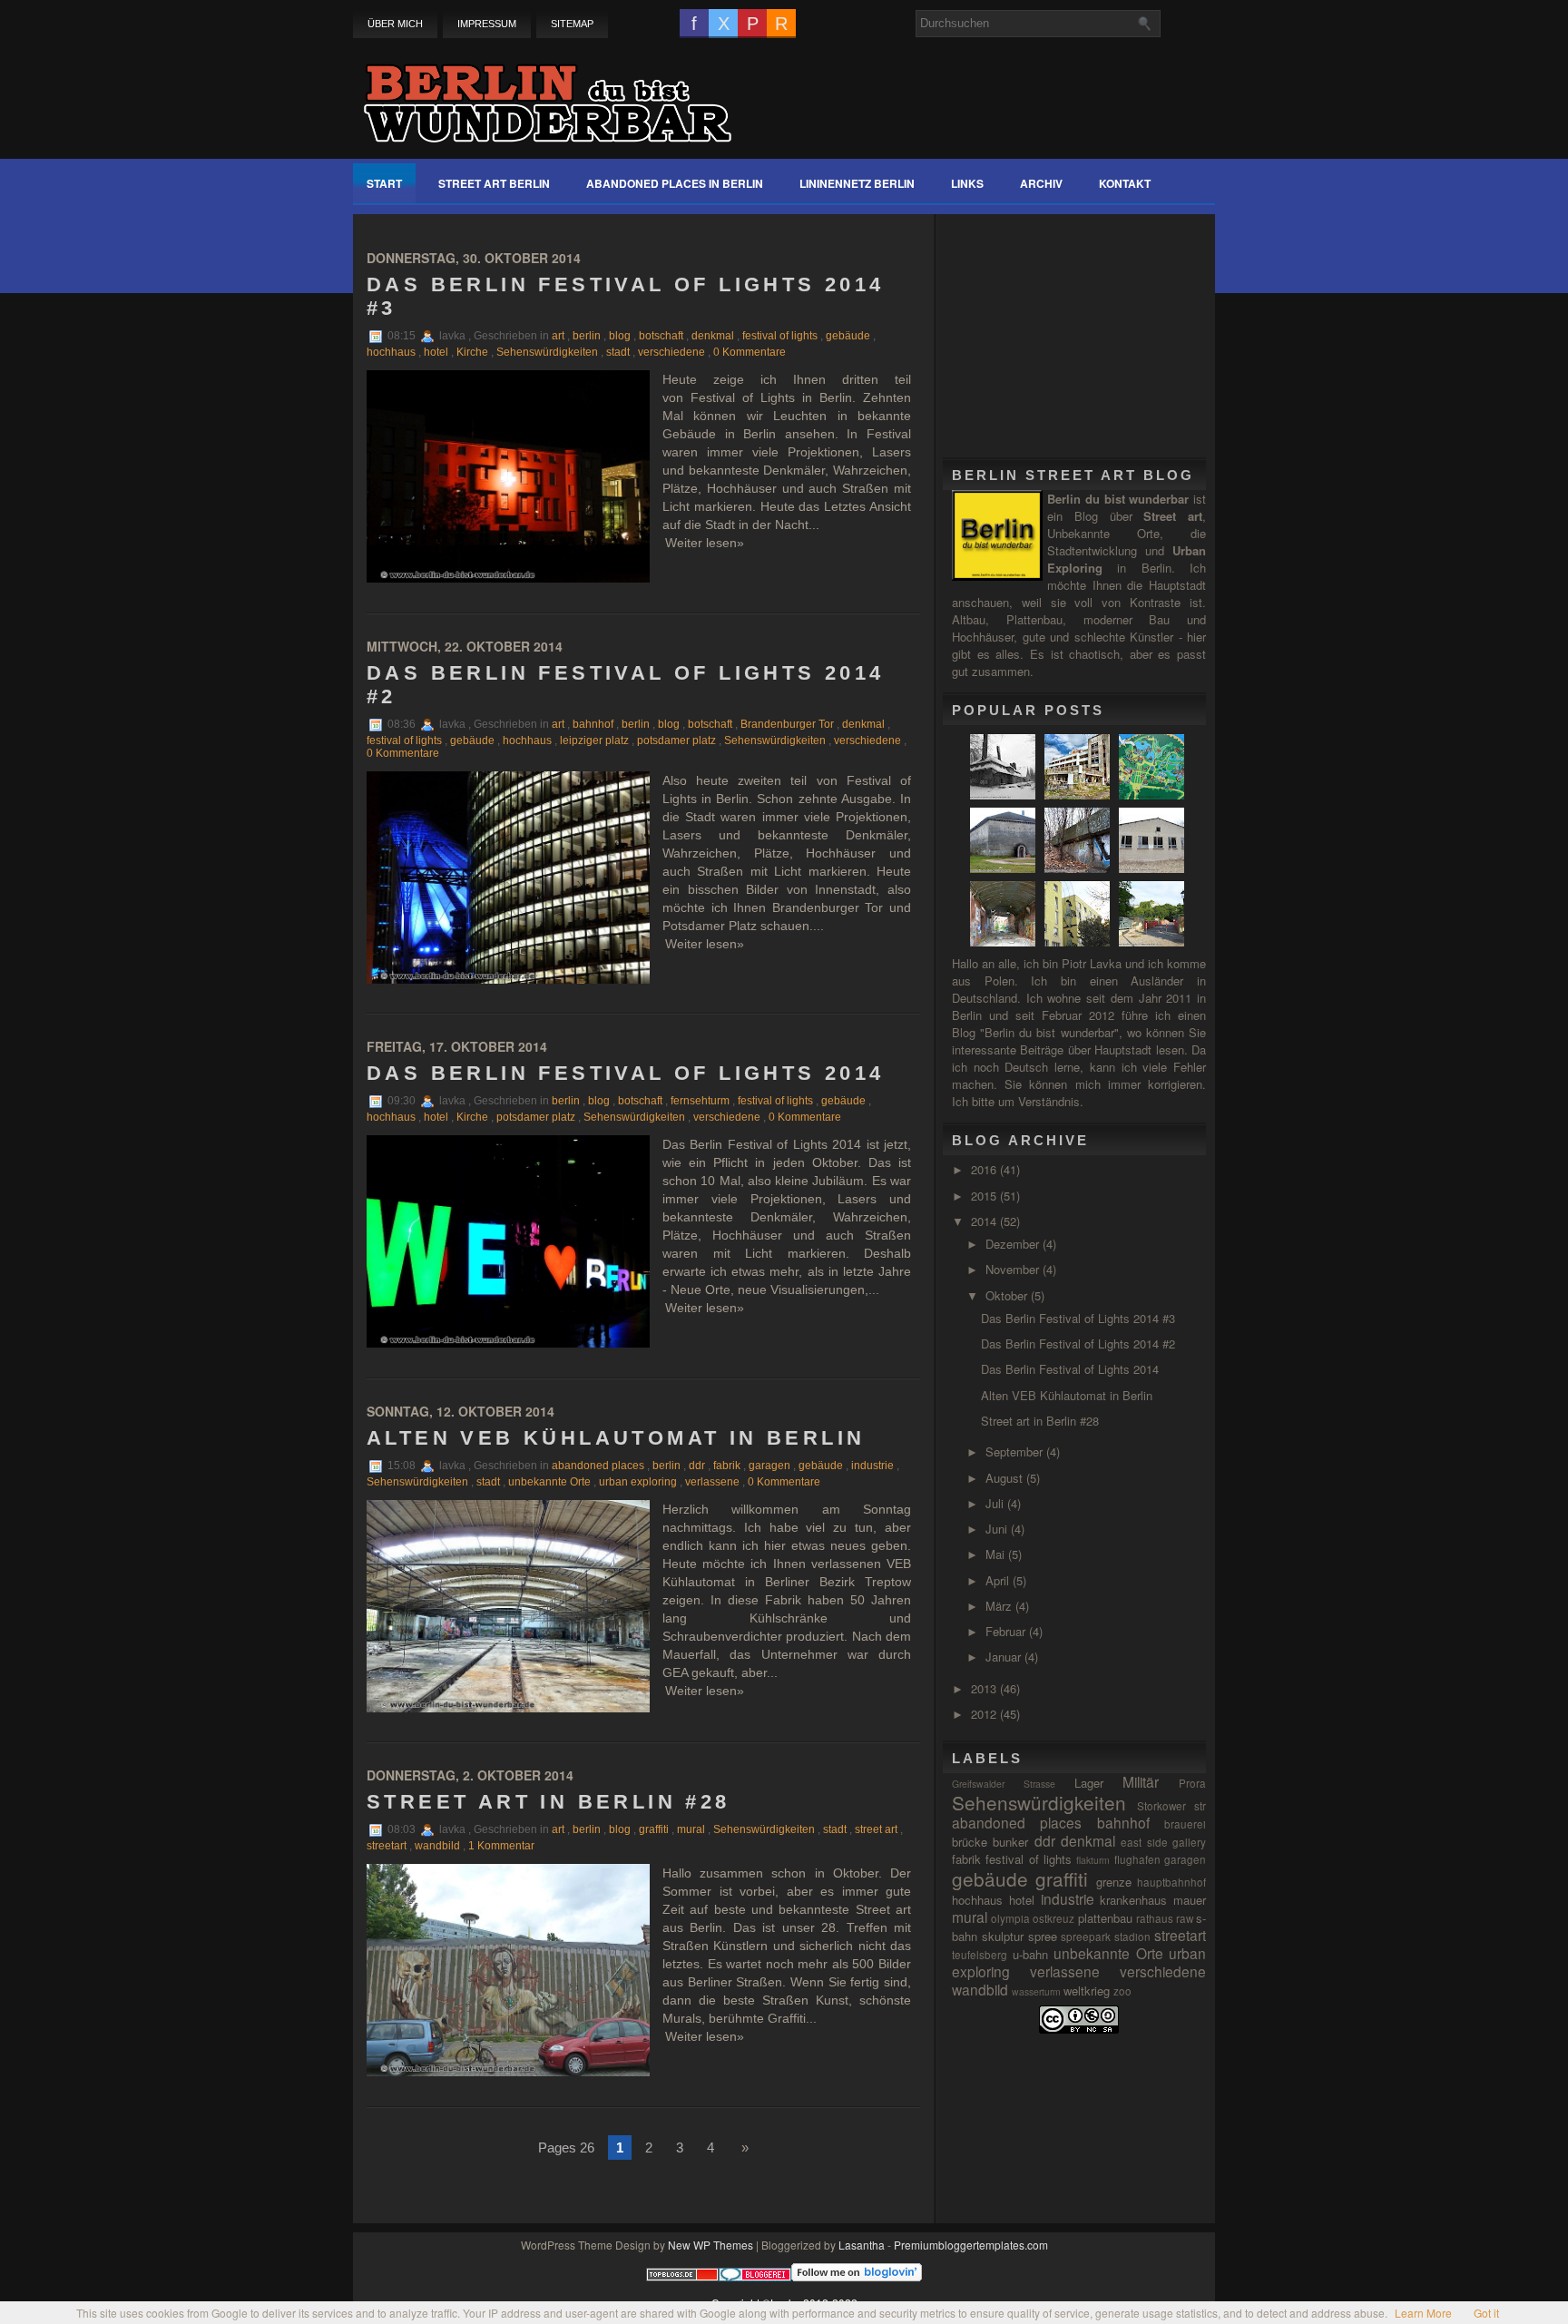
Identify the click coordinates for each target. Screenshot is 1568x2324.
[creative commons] (1079, 2029)
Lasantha (862, 2245)
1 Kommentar (501, 1846)
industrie (872, 1466)
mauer (1190, 1900)
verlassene (712, 1482)
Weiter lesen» (705, 543)
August (1006, 1478)
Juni (998, 1529)
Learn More (1423, 2313)
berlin (587, 336)
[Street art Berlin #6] (1079, 941)
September (1016, 1451)
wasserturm (1036, 1991)
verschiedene (671, 352)
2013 (985, 1688)
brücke (970, 1842)
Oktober (1008, 1295)
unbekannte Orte (549, 1482)
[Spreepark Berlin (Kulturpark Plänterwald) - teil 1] (1154, 794)
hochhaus (391, 352)
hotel (436, 352)
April (999, 1580)
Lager (1089, 1783)
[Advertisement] (1088, 328)
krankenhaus (1133, 1900)
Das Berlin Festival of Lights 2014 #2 (626, 685)
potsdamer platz (676, 740)
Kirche (472, 352)
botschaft (661, 336)
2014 (985, 1221)
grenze (1114, 1882)
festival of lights (780, 336)
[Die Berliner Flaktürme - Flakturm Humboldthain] (1154, 941)
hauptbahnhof (1171, 1882)
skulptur (1003, 1936)
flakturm (1093, 1860)
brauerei (1185, 1824)
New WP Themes (710, 2245)
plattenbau (1105, 1918)
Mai (997, 1554)
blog (620, 336)
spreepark (1086, 1937)
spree (1043, 1936)
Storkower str (1171, 1806)
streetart (387, 1846)
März (1000, 1606)
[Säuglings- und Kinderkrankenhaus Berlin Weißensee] (1005, 794)
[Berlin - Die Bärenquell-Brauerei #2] (1005, 941)
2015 (985, 1196)
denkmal (713, 336)
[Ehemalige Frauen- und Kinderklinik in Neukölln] (1079, 794)
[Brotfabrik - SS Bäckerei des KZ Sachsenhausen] (1154, 868)
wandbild (437, 1846)
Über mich (395, 24)
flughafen (1137, 1859)
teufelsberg (980, 1955)
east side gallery (1163, 1842)
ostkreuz (1053, 1918)
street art (876, 1829)
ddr (697, 1466)
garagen (769, 1466)
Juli (996, 1503)
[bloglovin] (857, 2276)
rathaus (1155, 1918)
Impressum (487, 24)
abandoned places (598, 1466)
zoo (1122, 1991)
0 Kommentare (750, 352)
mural (691, 1829)
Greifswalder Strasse (1004, 1784)
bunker (1010, 1842)
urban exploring (638, 1482)
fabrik (727, 1466)
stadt (618, 352)
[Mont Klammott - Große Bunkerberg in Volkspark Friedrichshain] (1079, 868)
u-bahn (1030, 1954)
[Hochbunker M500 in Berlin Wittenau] (1005, 868)
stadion (1132, 1937)
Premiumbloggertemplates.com (971, 2245)
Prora (1192, 1783)
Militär (1141, 1781)
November (1014, 1269)
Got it (1486, 2313)
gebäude (848, 336)
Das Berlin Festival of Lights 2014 (626, 1073)
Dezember (1014, 1244)
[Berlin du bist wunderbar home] (547, 93)
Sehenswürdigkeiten (547, 352)
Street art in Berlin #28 (549, 1802)
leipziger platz (594, 740)
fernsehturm (700, 1101)
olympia (1010, 1918)
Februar (1007, 1631)
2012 (985, 1714)
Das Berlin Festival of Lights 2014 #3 (626, 296)
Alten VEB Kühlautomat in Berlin (616, 1438)
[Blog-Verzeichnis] (755, 2276)
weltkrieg (1087, 1991)
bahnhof (593, 724)
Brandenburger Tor (787, 724)
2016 (985, 1169)
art (558, 336)
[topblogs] (682, 2276)
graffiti (654, 1829)
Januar (1005, 1657)
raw (1185, 1918)
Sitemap (572, 24)
